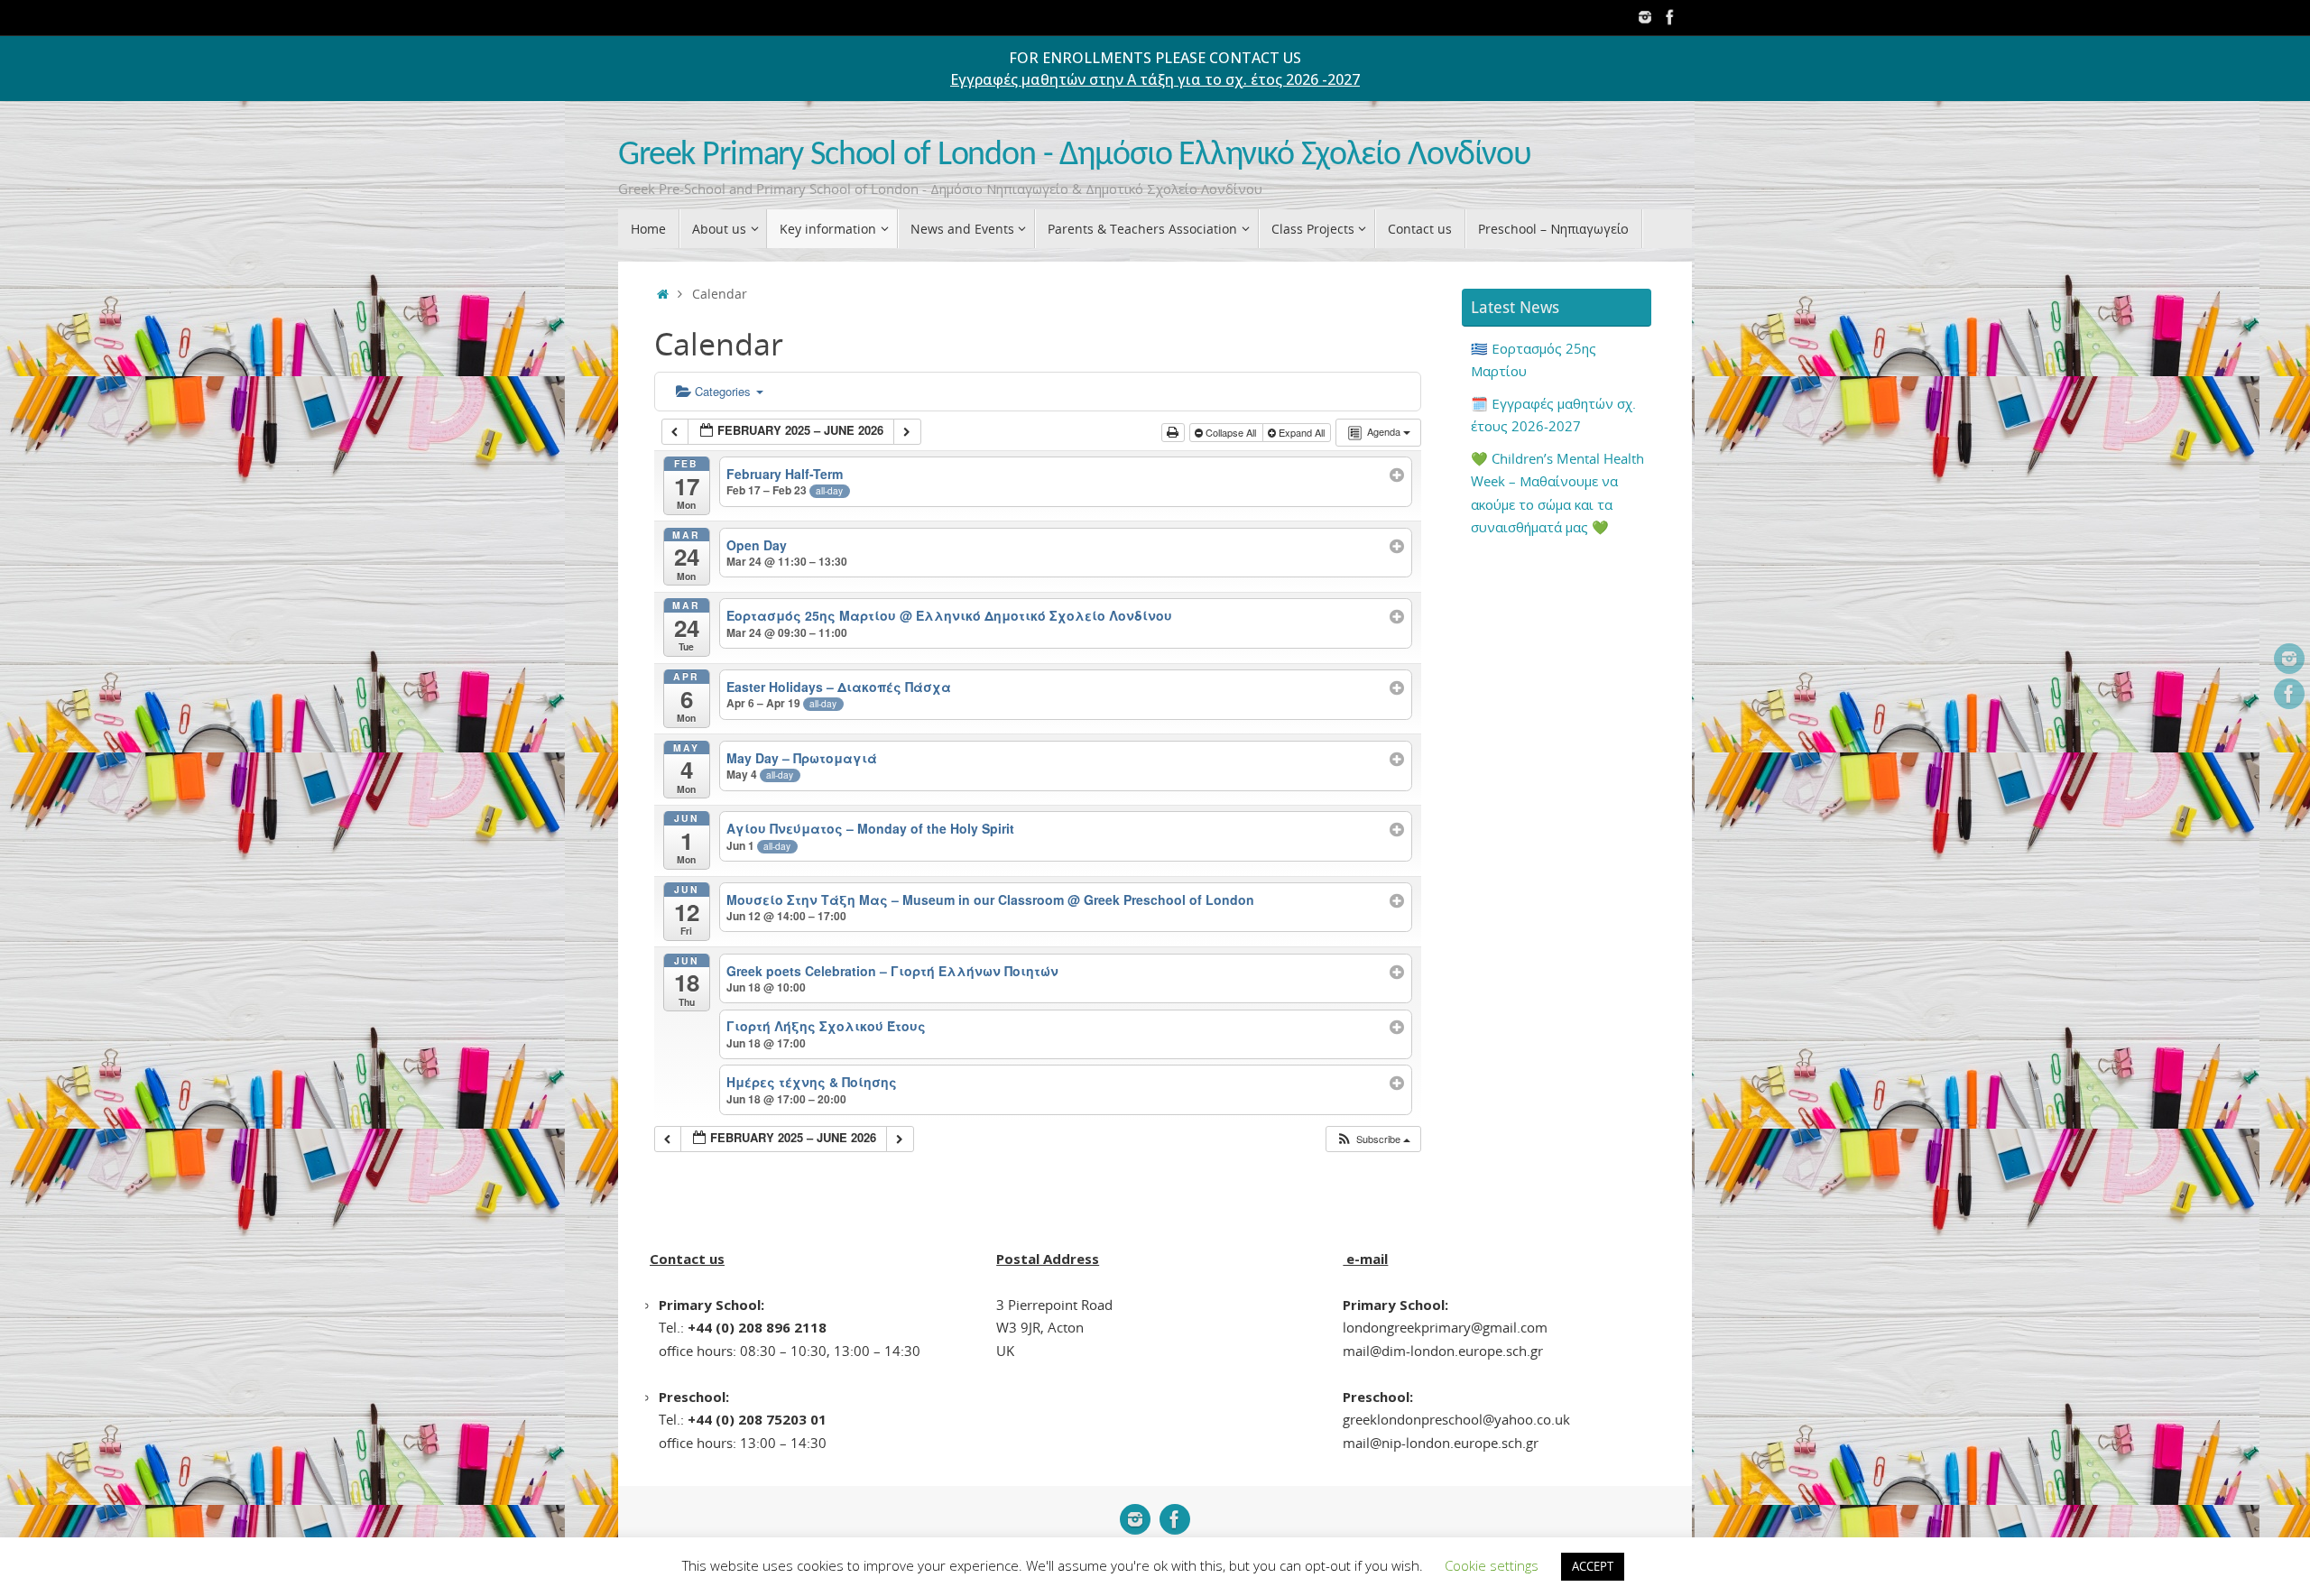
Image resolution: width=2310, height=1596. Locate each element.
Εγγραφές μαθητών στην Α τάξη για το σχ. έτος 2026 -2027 (1155, 79)
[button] (1373, 1139)
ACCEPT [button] (1593, 1566)
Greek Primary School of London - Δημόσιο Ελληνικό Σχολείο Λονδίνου (1075, 156)
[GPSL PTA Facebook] (1670, 17)
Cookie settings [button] (1492, 1565)
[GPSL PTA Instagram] (1645, 17)
